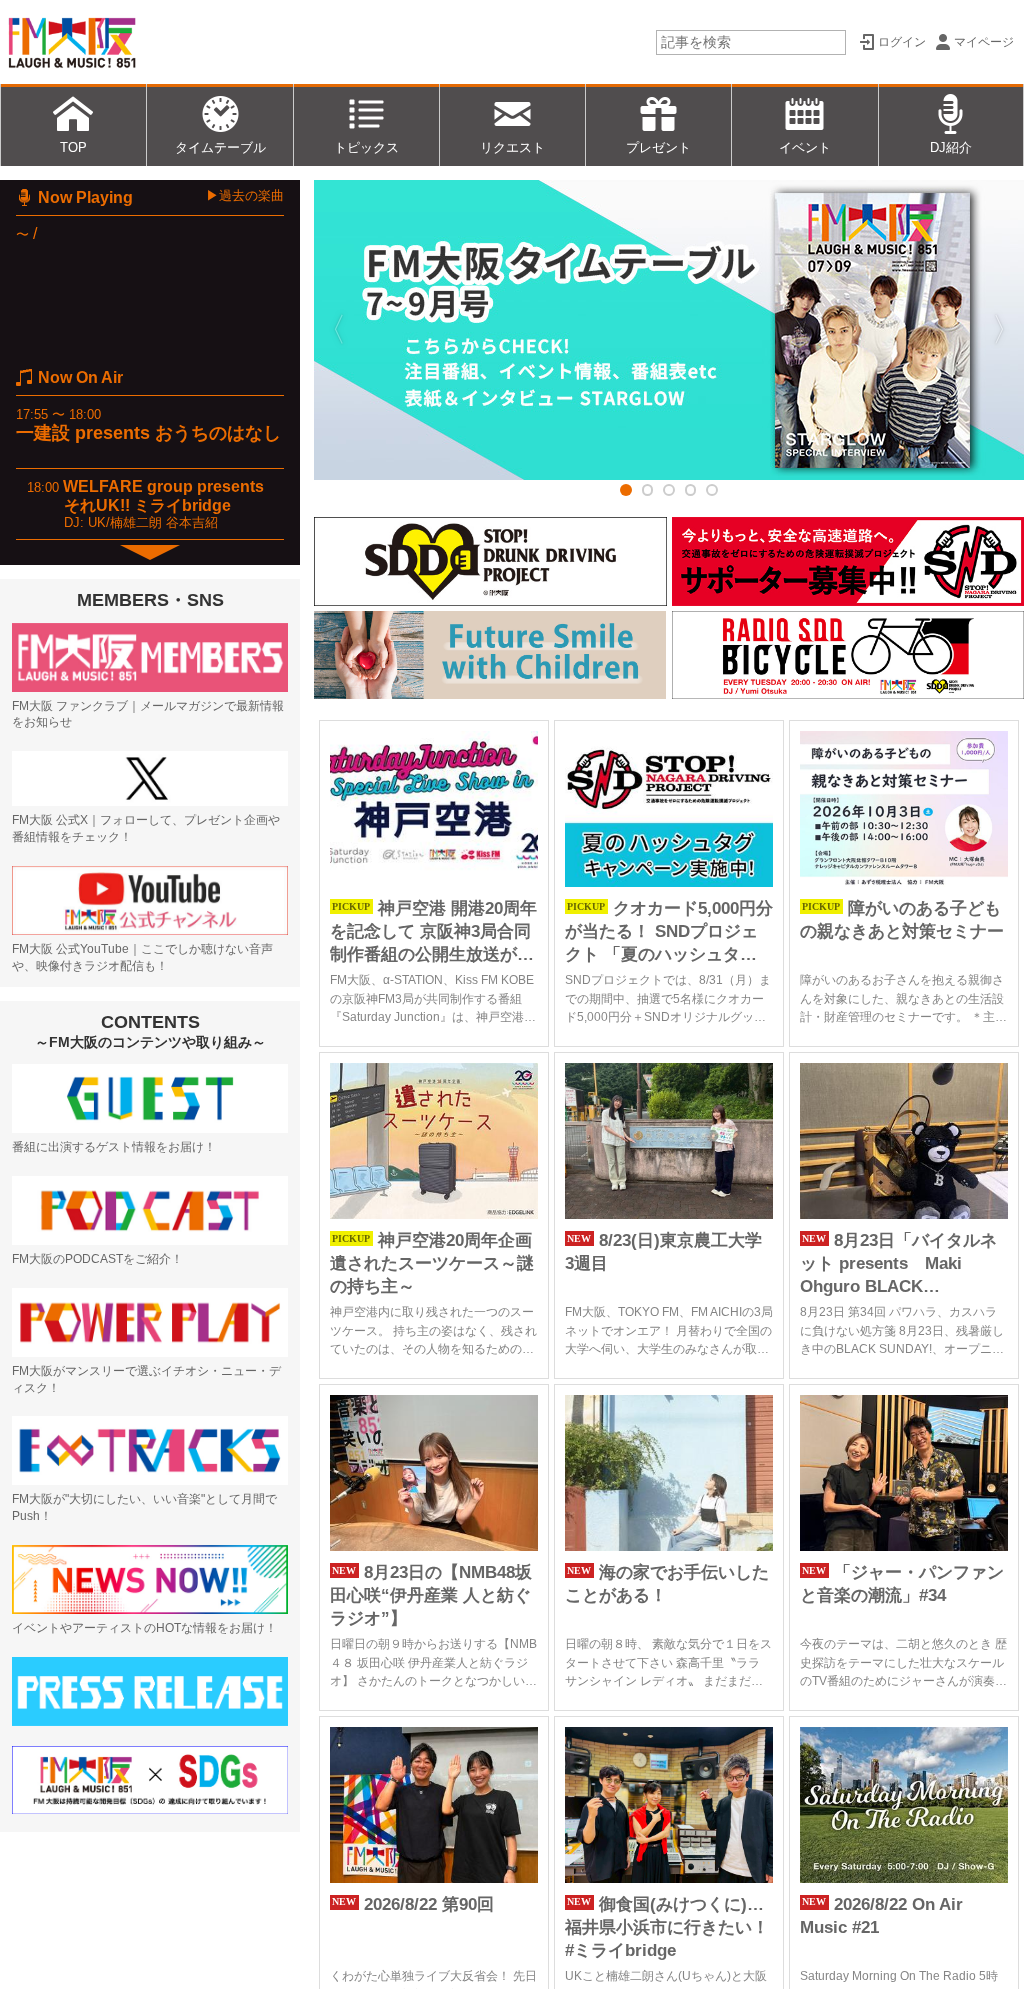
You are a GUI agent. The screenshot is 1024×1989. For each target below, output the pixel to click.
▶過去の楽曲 (245, 195)
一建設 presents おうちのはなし (148, 433)
